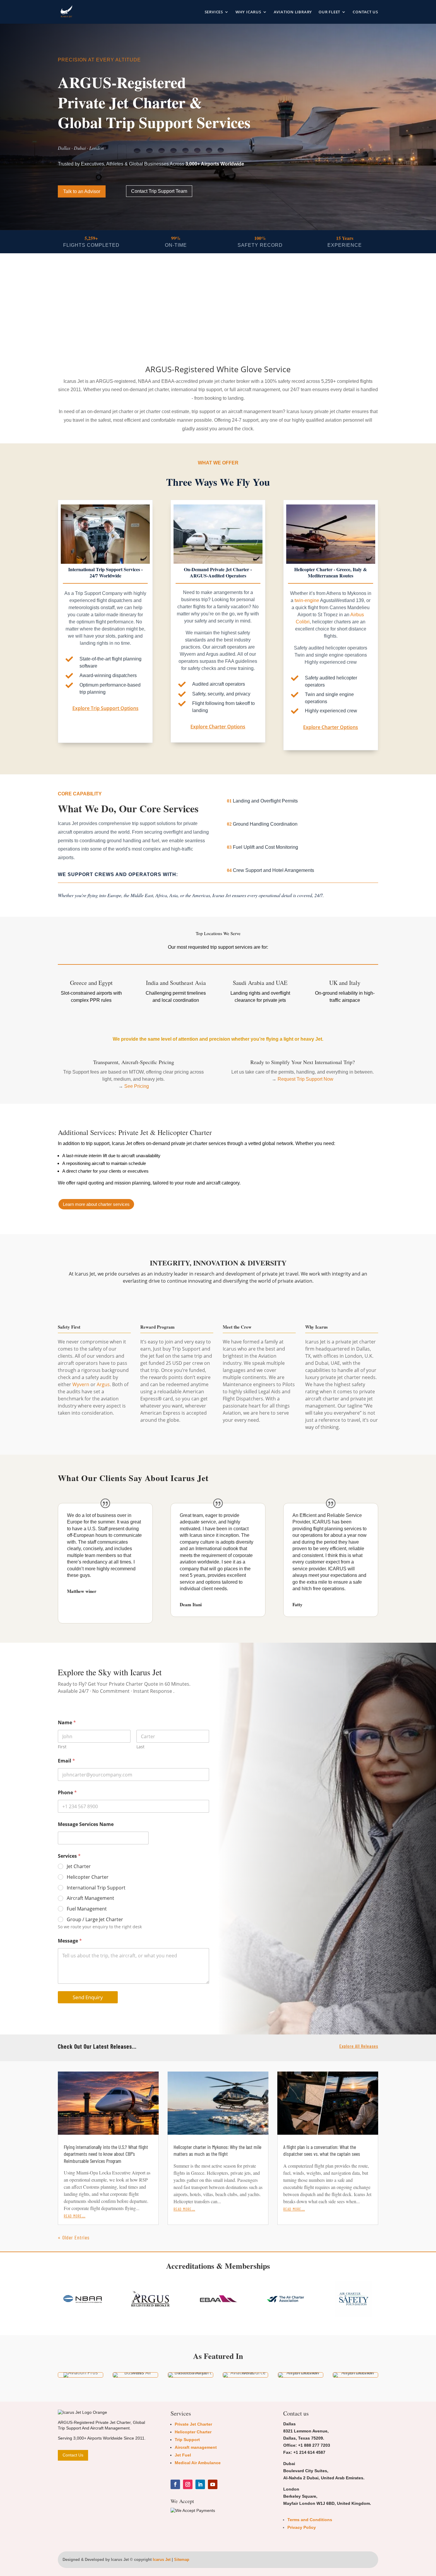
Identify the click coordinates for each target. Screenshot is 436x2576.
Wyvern (81, 1384)
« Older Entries (74, 2237)
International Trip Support (96, 1888)
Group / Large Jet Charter (95, 1920)
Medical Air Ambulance (198, 2463)
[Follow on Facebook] (175, 2484)
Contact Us (365, 12)
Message (70, 1941)
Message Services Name (86, 1824)
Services (214, 12)
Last (140, 1747)
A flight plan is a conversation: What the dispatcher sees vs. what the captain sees (322, 2150)
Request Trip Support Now (305, 1079)
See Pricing (137, 1086)
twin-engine (307, 600)
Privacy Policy (302, 2527)
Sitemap (182, 2560)
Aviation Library (293, 12)
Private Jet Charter (193, 2424)
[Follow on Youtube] (213, 2484)
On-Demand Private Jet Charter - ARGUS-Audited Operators (218, 572)
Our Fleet (329, 12)
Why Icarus (248, 12)
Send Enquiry (88, 1997)
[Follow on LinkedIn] (200, 2484)
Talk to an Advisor (82, 191)
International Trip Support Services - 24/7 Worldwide (105, 572)
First (62, 1747)
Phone (67, 1793)
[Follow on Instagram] (188, 2484)
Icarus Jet (162, 2560)
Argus (103, 1384)
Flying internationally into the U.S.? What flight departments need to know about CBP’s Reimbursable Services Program (106, 2154)
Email (66, 1761)
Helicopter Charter (88, 1877)
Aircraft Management (90, 1898)
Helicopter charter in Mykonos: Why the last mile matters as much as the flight (217, 2150)
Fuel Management (87, 1909)
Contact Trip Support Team (159, 191)
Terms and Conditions (310, 2520)
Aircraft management (196, 2447)
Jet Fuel (183, 2455)
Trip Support (187, 2440)
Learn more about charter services (96, 1204)
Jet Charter (79, 1866)
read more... (75, 2215)
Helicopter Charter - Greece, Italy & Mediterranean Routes (331, 572)
